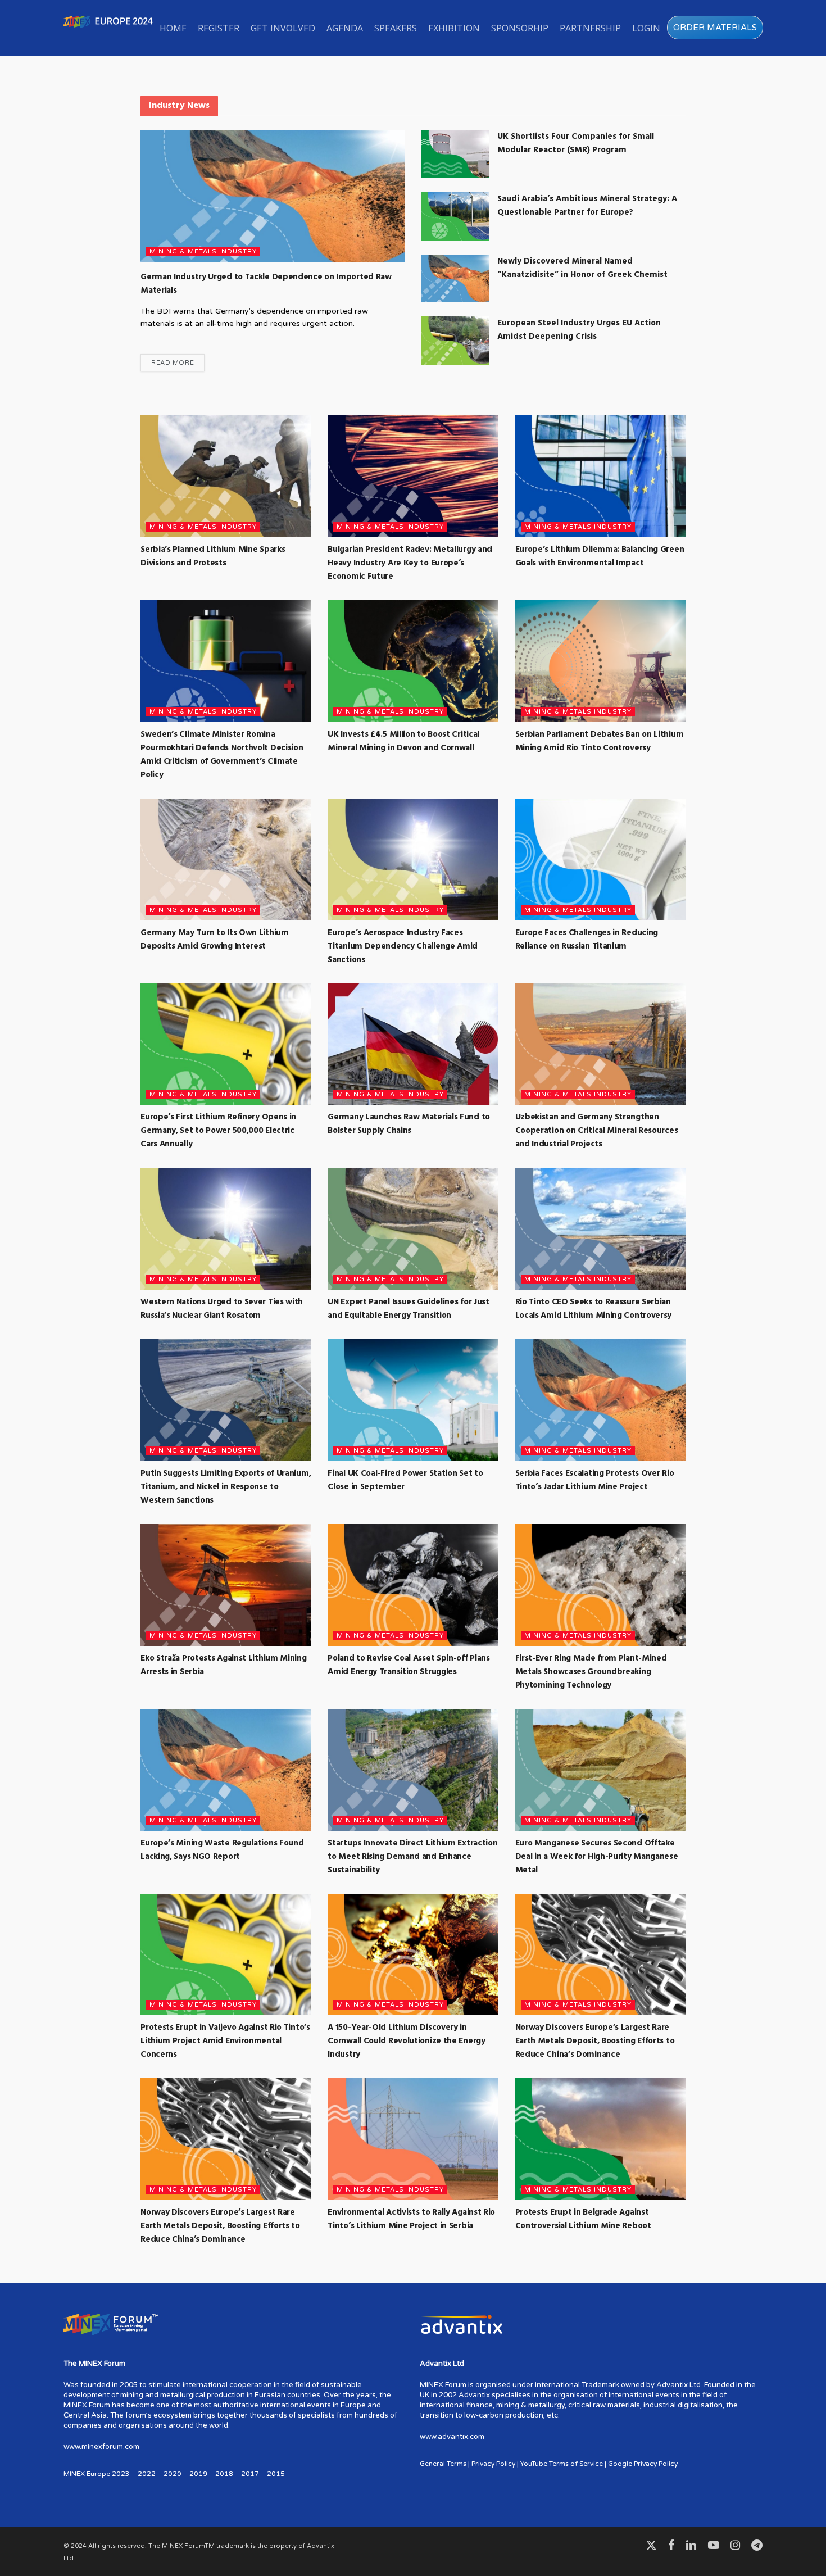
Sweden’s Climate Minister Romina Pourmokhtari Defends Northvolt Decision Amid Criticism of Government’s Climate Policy (222, 755)
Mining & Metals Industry (203, 251)
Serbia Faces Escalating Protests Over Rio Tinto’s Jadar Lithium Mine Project (595, 1480)
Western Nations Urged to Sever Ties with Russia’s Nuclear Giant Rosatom (222, 1309)
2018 (224, 2474)
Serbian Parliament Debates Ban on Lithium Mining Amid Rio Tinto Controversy (600, 741)
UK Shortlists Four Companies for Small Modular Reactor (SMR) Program (576, 143)
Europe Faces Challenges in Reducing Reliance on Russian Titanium (587, 940)
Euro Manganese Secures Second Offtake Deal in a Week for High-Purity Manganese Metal (597, 1857)
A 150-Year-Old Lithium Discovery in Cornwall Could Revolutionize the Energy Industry (406, 2041)
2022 (147, 2474)
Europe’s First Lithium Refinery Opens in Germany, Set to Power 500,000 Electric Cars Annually (218, 1131)
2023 (121, 2474)
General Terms (443, 2464)
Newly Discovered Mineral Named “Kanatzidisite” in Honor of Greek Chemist (582, 268)
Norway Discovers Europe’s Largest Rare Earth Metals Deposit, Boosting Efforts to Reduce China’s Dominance (595, 2041)
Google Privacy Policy (643, 2464)
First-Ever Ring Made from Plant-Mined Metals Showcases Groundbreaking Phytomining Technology (591, 1672)
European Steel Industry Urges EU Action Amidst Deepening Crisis (579, 330)
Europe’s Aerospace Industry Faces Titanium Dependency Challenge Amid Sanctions (403, 946)
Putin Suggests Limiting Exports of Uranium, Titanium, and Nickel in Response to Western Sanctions (226, 1487)
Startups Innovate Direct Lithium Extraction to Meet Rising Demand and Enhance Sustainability (412, 1857)
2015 (276, 2474)
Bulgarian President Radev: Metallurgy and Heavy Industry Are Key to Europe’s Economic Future (410, 563)
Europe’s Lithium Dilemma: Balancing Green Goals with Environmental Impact (600, 556)
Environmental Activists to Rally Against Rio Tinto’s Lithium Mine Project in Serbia (411, 2219)
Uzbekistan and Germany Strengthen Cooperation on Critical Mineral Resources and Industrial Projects (597, 1131)
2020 (173, 2474)
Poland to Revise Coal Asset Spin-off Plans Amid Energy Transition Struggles (409, 1665)
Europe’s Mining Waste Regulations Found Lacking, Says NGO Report (222, 1850)
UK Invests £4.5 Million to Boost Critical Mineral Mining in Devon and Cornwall (403, 741)
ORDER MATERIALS (715, 28)
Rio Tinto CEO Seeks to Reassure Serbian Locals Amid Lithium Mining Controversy (594, 1309)
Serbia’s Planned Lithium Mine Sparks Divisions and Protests (213, 556)
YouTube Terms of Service (562, 2464)
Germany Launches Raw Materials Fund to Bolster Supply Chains (409, 1124)
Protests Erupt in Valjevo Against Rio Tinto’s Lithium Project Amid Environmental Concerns (225, 2041)
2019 (198, 2474)
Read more (173, 363)
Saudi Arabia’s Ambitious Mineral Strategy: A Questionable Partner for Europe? (587, 206)
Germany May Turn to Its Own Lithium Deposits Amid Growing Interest (215, 940)
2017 (250, 2474)
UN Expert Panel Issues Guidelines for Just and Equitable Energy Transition (408, 1309)
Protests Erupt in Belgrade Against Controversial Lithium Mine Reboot (583, 2219)
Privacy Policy (493, 2464)
